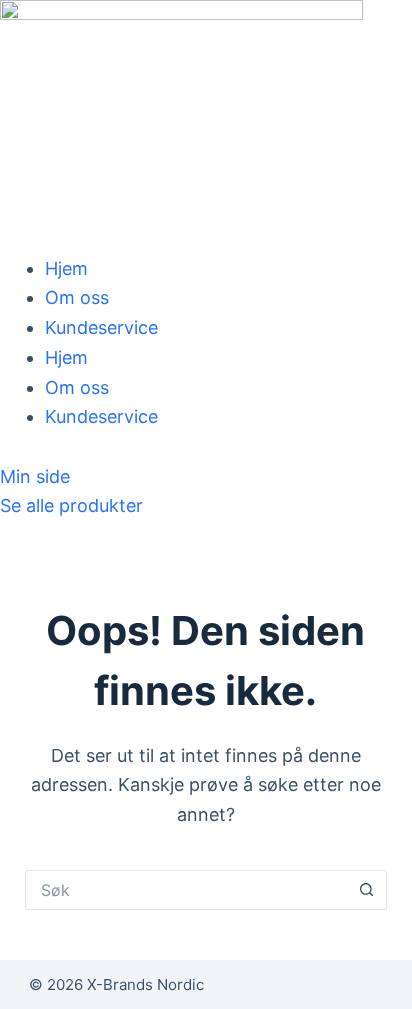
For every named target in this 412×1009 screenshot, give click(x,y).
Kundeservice (101, 327)
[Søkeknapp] (367, 890)
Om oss (77, 297)
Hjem (66, 268)
